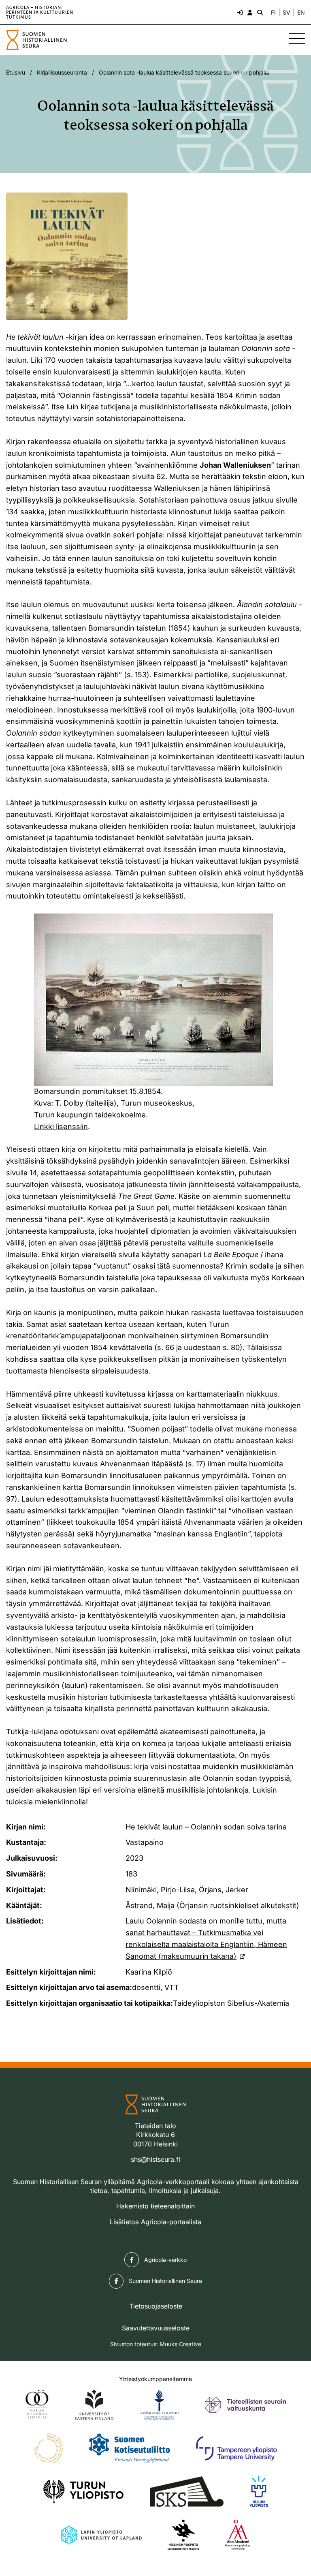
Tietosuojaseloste (156, 2306)
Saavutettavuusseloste (156, 2328)
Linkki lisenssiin (61, 1126)
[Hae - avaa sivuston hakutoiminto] (259, 12)
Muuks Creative (180, 2344)
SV (287, 13)
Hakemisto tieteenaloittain (155, 2206)
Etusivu (16, 72)
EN (301, 13)
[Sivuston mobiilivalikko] (297, 39)
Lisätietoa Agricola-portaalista (155, 2222)
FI (273, 13)
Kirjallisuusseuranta (62, 72)
